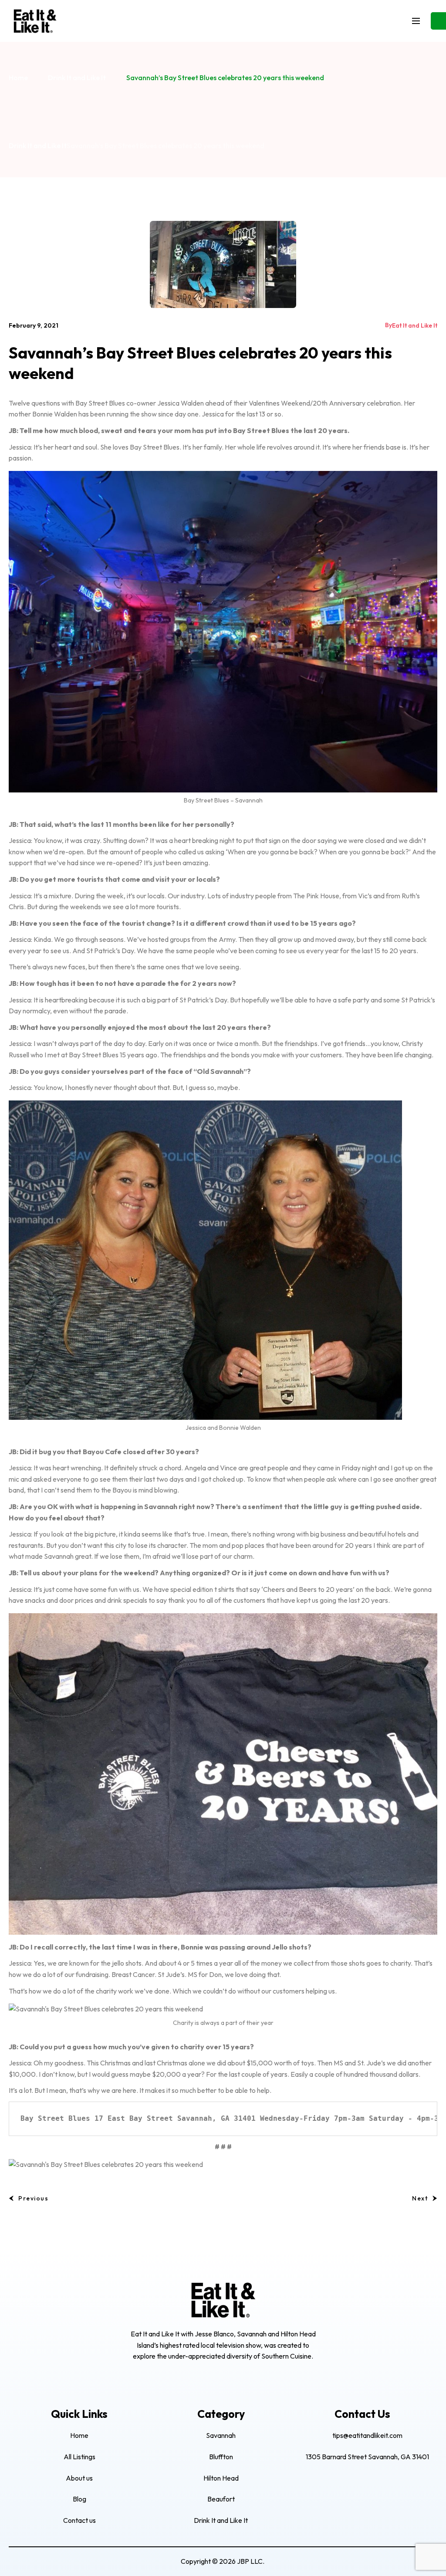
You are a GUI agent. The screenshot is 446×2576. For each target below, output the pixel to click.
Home (18, 78)
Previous (33, 2198)
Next (420, 2198)
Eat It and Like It (415, 325)
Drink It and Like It (77, 78)
